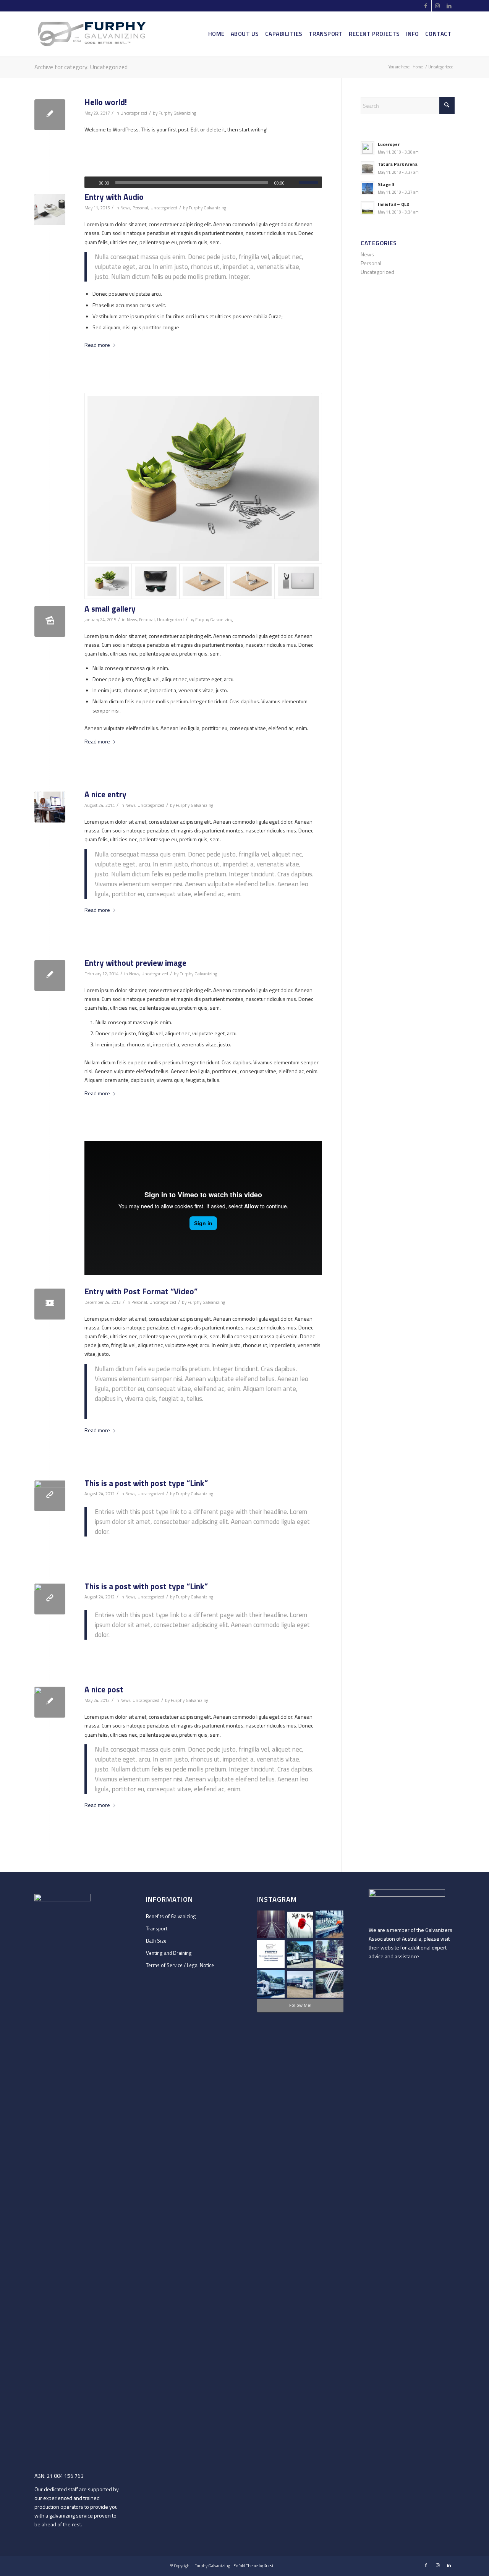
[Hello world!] (50, 115)
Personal (140, 208)
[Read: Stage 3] (368, 188)
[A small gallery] (50, 621)
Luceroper (389, 144)
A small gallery (110, 609)
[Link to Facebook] (426, 6)
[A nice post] (50, 1702)
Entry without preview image (135, 963)
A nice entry (105, 794)
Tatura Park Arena (398, 164)
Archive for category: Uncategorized (81, 67)
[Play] (91, 183)
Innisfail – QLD (394, 204)
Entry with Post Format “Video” (141, 1291)
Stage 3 (386, 185)
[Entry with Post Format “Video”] (50, 1304)
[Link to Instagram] (437, 6)
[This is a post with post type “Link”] (50, 1496)
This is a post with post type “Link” (146, 1483)
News (125, 208)
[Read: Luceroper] (368, 148)
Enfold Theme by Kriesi (253, 2566)
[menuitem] (216, 34)
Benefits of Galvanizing (171, 1916)
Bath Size (156, 1941)
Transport (157, 1928)
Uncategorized (134, 113)
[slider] (311, 182)
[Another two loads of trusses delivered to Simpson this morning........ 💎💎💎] (271, 1984)
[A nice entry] (50, 807)
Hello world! (106, 102)
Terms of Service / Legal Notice (180, 1965)
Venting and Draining (169, 1953)
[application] (203, 182)
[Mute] (293, 183)
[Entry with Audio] (50, 210)
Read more (97, 345)
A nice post (104, 1689)
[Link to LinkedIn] (449, 6)
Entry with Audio (114, 197)
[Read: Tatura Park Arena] (368, 168)
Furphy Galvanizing (177, 113)
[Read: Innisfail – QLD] (368, 208)
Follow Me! (300, 2005)
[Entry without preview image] (50, 976)
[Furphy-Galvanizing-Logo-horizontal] (92, 34)
